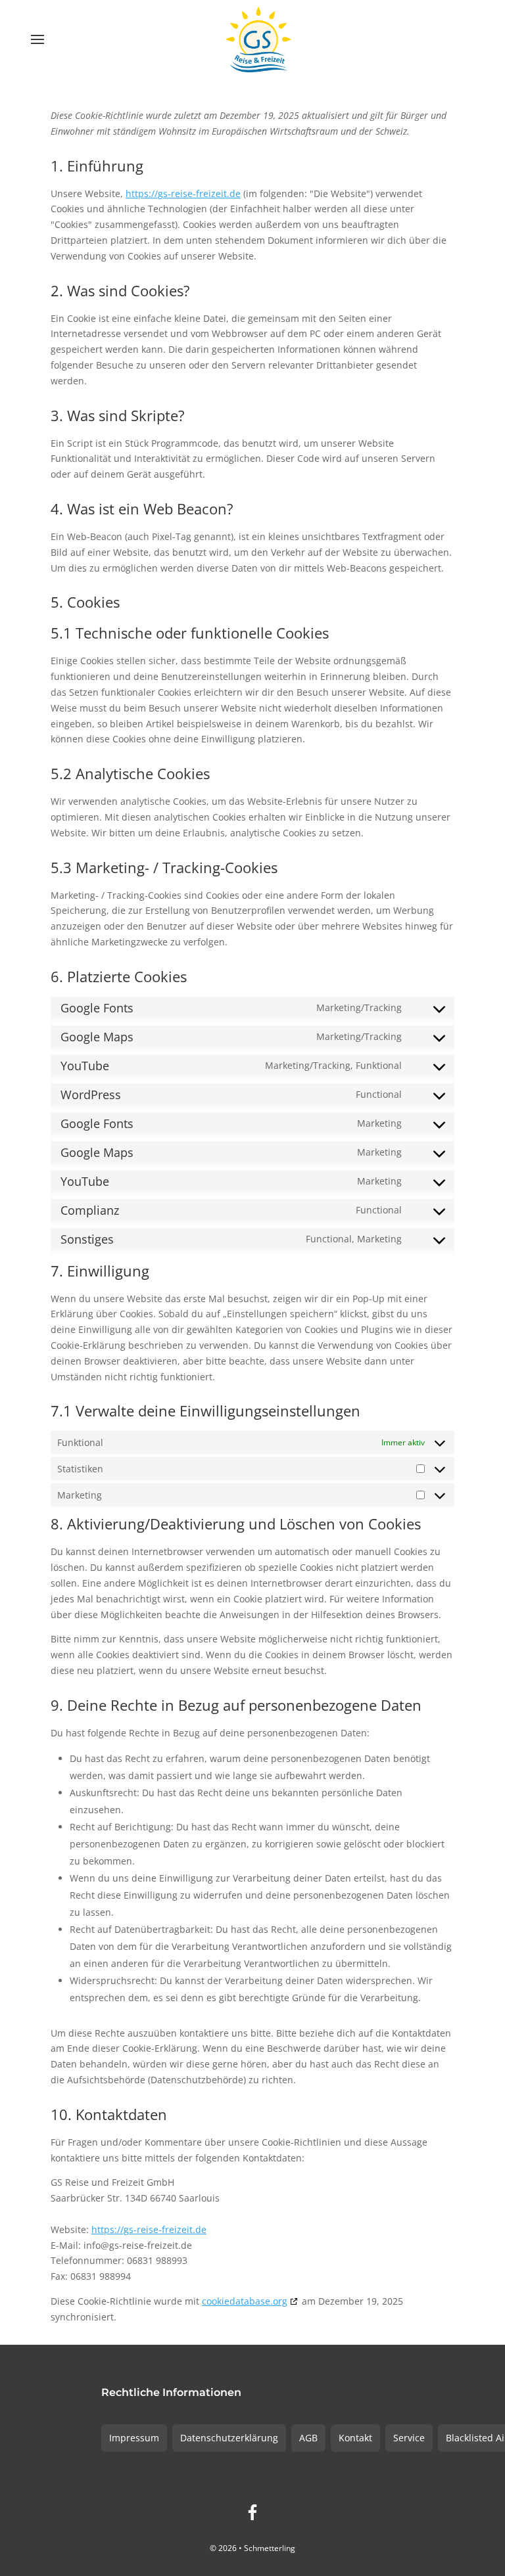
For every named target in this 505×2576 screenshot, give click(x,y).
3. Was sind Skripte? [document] (118, 417)
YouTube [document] (85, 1066)
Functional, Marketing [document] (354, 1239)
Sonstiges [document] (87, 1239)
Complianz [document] (90, 1210)
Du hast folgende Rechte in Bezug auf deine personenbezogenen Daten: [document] (210, 1733)
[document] (252, 128)
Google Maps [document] (97, 1037)
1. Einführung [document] (97, 167)
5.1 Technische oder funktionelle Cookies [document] (190, 634)
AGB (308, 2438)
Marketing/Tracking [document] (359, 1007)
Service (409, 2438)
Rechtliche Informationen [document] (171, 2393)
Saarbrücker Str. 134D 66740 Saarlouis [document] (135, 2198)
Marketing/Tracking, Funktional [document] (333, 1065)
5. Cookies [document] (85, 603)
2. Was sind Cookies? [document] (120, 292)
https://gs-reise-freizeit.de (183, 193)
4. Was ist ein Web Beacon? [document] (142, 510)
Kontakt (355, 2438)
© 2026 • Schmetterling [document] (252, 2548)
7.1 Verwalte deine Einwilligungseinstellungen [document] (205, 1412)
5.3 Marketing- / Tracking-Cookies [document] (164, 869)
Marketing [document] (379, 1123)
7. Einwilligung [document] (100, 1272)
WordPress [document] (91, 1095)
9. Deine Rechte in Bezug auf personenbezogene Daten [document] (236, 1706)
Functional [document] (379, 1094)
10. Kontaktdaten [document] (109, 2115)
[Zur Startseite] (258, 39)
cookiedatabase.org (245, 2301)
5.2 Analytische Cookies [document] (130, 775)
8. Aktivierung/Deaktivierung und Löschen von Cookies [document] (236, 1525)
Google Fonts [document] (97, 1008)
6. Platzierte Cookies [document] (119, 978)
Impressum (134, 2438)
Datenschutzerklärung (229, 2438)
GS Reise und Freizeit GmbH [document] (112, 2182)
